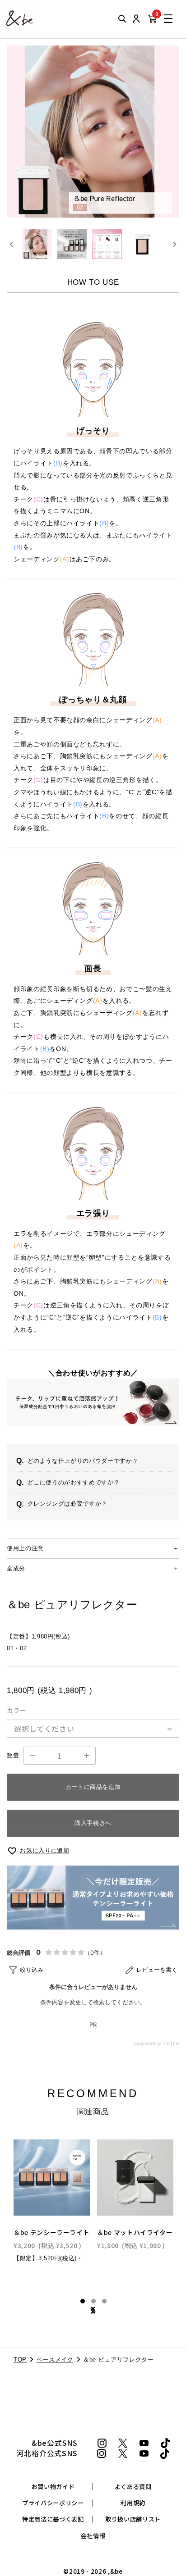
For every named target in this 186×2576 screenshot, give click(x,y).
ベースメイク (55, 2360)
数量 (13, 1755)
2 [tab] (93, 2301)
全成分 (16, 1568)
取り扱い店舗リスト (133, 2519)
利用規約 (133, 2503)
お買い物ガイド (53, 2487)
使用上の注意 (25, 1548)
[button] (37, 244)
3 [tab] (104, 2301)
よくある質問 (133, 2487)
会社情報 (93, 2536)
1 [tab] (83, 2301)
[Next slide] (174, 244)
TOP (20, 2360)
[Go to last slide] (12, 244)
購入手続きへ (93, 1823)
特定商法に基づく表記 (53, 2519)
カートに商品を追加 (93, 1787)
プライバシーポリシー (53, 2503)
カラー (17, 1710)
